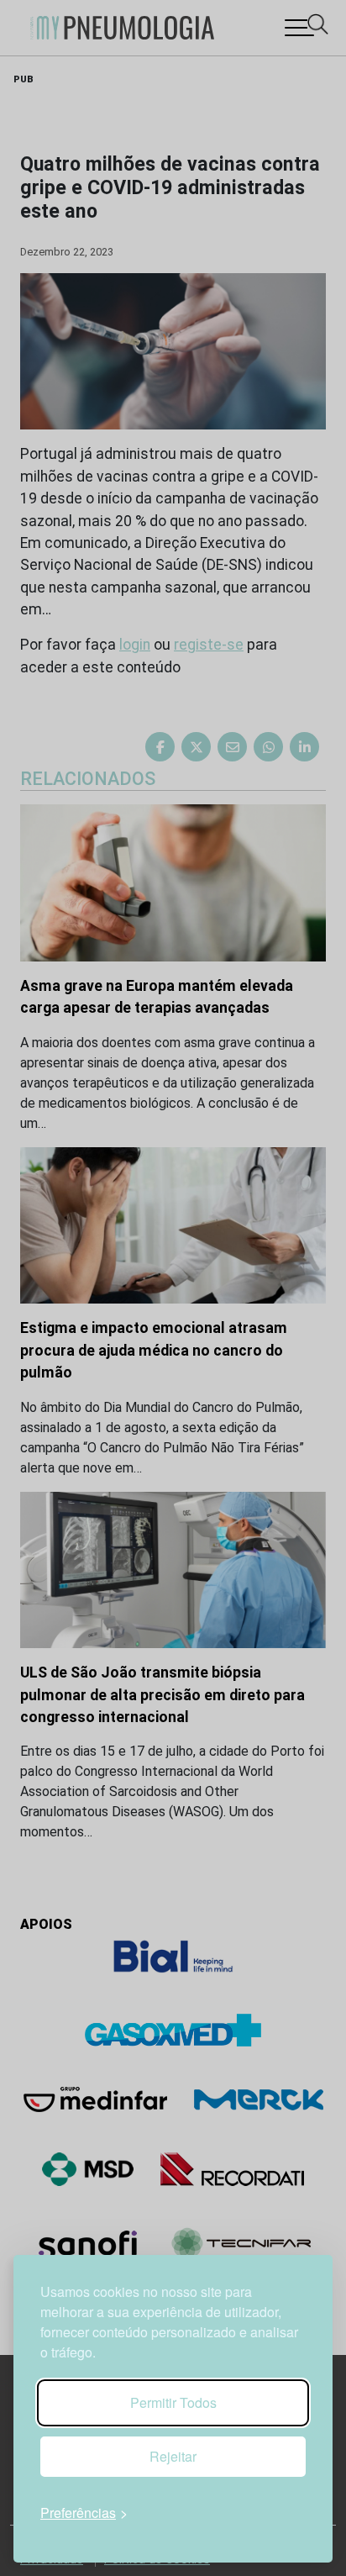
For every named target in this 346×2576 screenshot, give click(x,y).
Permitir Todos (173, 2402)
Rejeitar (173, 2456)
